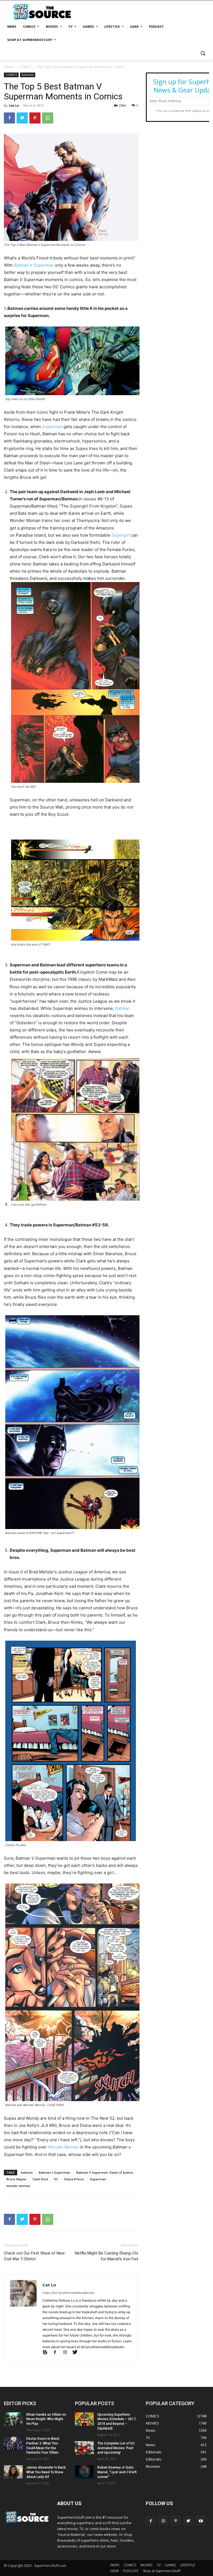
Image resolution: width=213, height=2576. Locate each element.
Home (9, 67)
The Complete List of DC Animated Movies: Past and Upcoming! (116, 2448)
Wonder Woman (63, 2147)
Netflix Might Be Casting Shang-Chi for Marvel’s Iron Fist (106, 2256)
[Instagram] (67, 2353)
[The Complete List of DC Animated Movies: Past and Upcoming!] (84, 2448)
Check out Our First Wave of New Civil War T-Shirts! (34, 2256)
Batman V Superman (34, 265)
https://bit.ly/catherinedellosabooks (68, 2293)
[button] (203, 53)
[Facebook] (9, 118)
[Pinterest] (35, 118)
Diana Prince (74, 2179)
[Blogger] (47, 2353)
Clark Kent (40, 2179)
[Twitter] (22, 118)
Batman (122, 1008)
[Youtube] (201, 2521)
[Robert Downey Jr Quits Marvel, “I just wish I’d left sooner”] (84, 2472)
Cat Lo (14, 105)
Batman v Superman (54, 2172)
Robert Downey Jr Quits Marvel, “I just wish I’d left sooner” (117, 2472)
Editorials (28, 75)
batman (27, 2172)
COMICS (25, 67)
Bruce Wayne (16, 2179)
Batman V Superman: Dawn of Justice (105, 2172)
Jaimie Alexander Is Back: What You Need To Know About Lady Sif (46, 2472)
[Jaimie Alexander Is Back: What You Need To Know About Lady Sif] (13, 2472)
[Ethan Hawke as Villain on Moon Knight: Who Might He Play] (13, 2419)
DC (56, 2179)
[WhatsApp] (48, 118)
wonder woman (18, 2186)
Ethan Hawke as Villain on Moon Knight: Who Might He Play (46, 2419)
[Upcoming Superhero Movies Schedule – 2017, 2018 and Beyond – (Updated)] (84, 2419)
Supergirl (121, 535)
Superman (52, 427)
